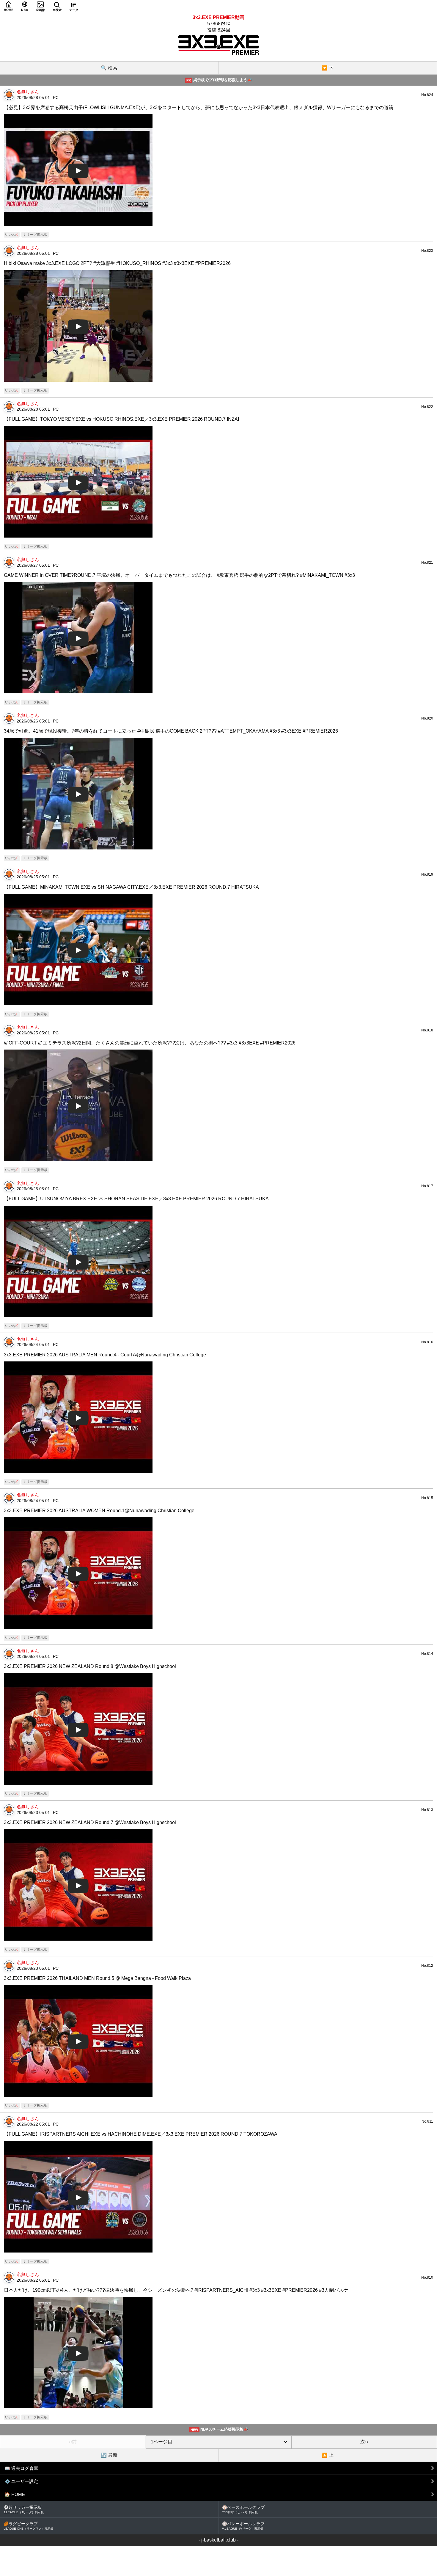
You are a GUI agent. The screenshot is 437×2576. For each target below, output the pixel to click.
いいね (12, 235)
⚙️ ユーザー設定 (21, 2481)
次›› (364, 2442)
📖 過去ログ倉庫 (21, 2468)
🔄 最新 (109, 2455)
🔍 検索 (109, 68)
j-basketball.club (218, 2540)
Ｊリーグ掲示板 (35, 235)
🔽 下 (328, 68)
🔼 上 (328, 2455)
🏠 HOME (15, 2494)
